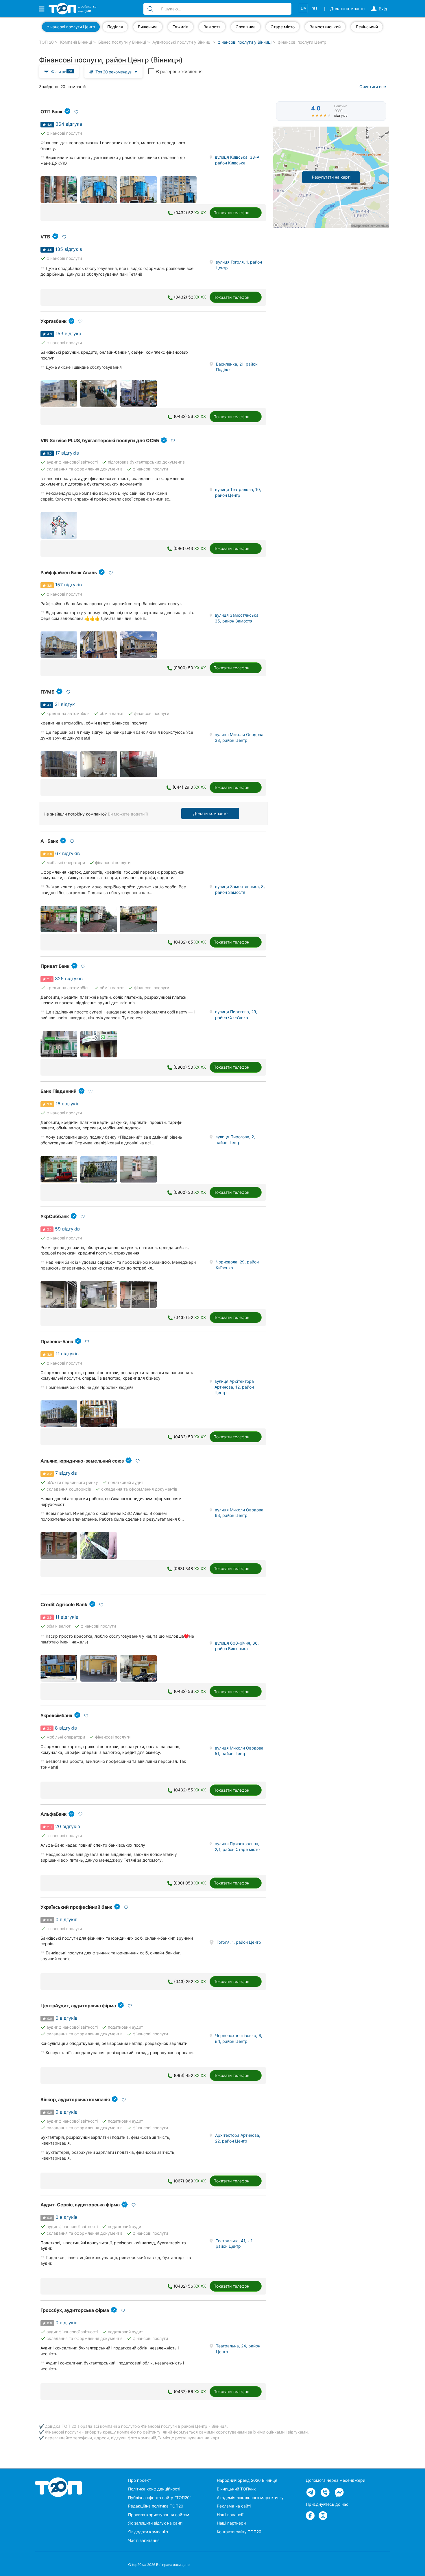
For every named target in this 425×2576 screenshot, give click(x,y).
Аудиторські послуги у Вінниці (182, 42)
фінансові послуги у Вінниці (245, 42)
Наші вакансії (230, 2515)
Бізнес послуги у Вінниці (122, 42)
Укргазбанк (53, 321)
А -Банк (49, 841)
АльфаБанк (53, 1814)
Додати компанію (210, 813)
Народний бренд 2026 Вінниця (247, 2480)
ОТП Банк (51, 112)
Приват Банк (55, 966)
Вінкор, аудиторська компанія (75, 2099)
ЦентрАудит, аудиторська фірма (78, 2006)
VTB (45, 237)
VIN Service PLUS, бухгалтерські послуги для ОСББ (100, 440)
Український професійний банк (76, 1907)
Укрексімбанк (56, 1715)
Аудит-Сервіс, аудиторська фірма (80, 2205)
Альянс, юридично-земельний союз (82, 1461)
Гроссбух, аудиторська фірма (75, 2310)
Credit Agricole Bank (64, 1604)
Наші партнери (231, 2523)
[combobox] (113, 72)
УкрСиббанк (55, 1216)
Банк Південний (59, 1091)
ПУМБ (47, 692)
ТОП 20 (46, 42)
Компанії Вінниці (76, 42)
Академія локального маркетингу (250, 2498)
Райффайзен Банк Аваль (69, 572)
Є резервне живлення (179, 72)
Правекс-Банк (57, 1341)
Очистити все (373, 87)
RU (314, 9)
